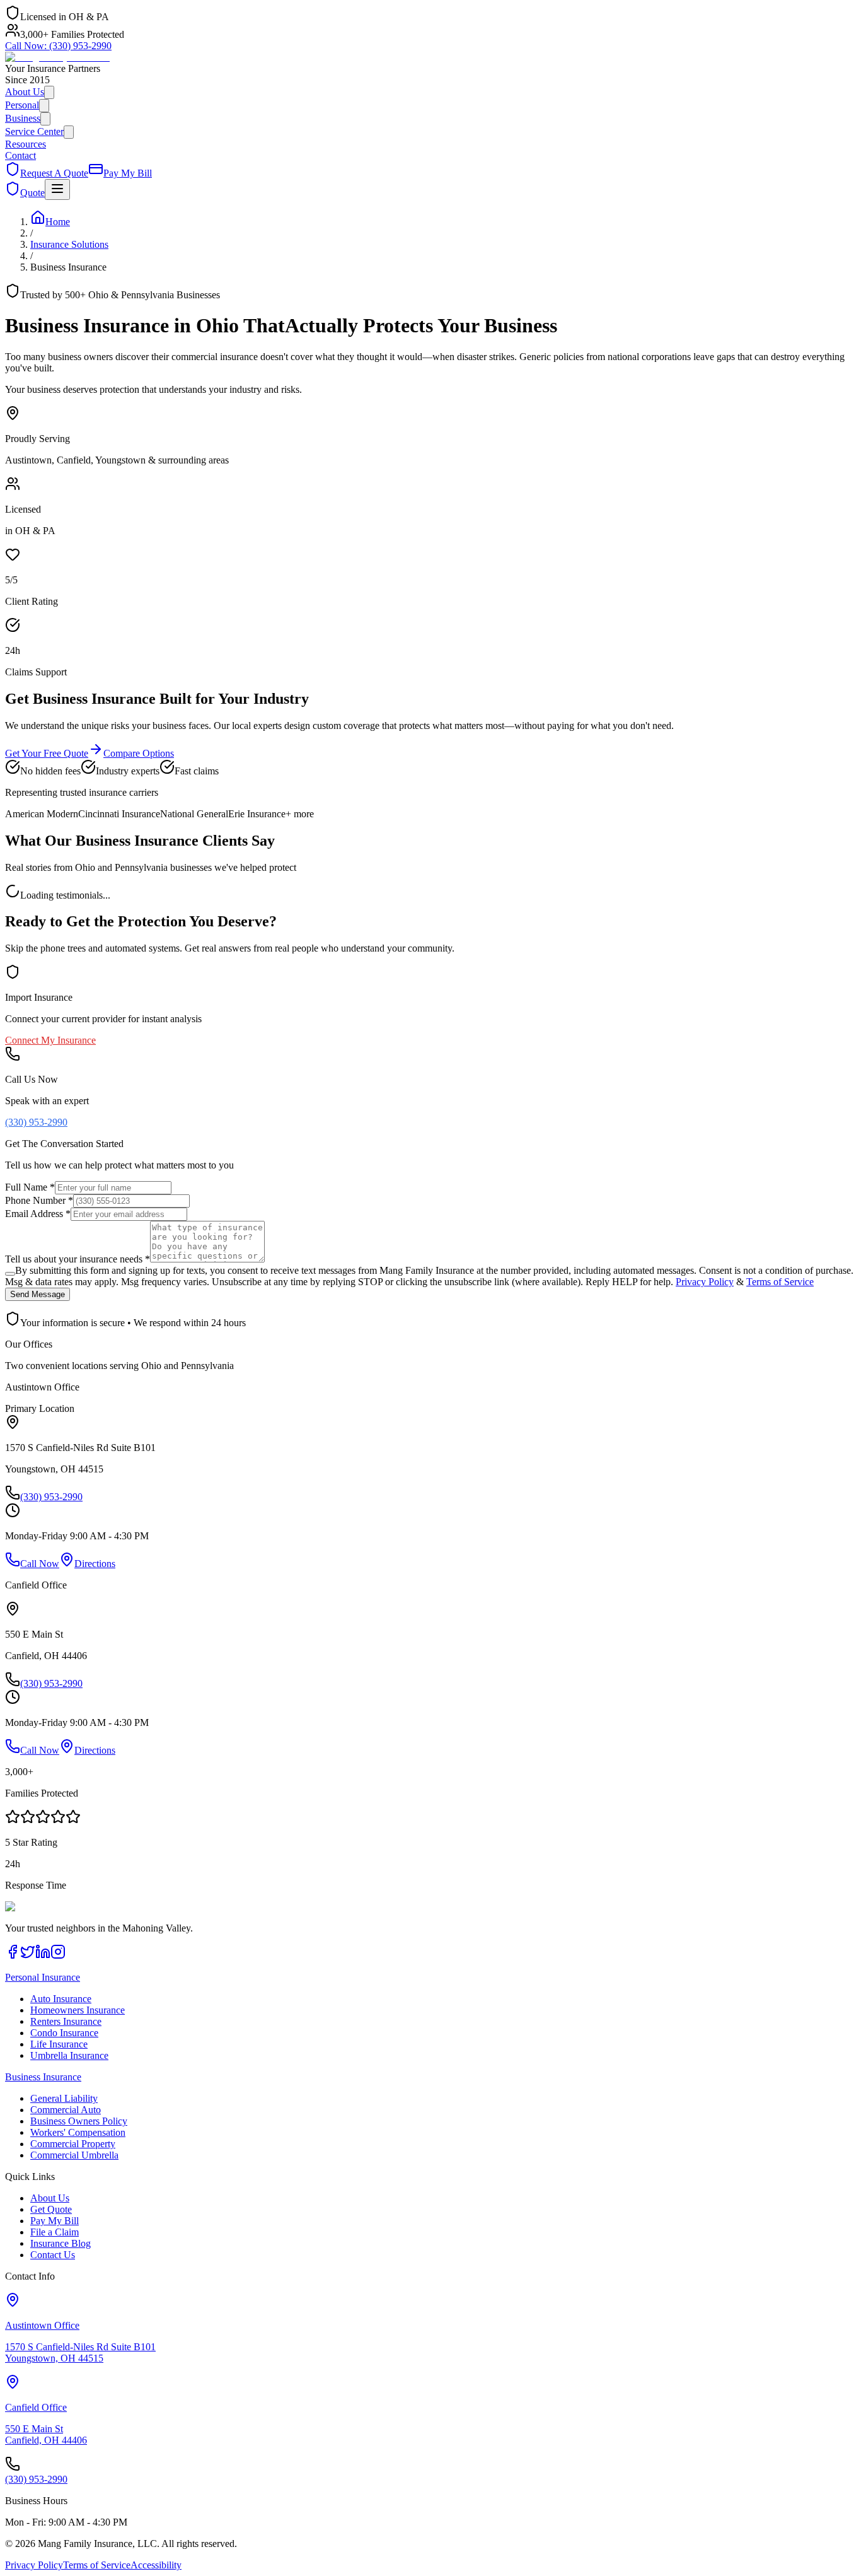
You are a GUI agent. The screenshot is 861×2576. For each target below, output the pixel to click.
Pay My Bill (55, 2221)
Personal (22, 105)
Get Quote (51, 2209)
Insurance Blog (61, 2243)
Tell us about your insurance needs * (78, 1259)
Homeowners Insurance (78, 2010)
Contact (20, 155)
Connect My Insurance (50, 1040)
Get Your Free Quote (47, 753)
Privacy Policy (705, 1282)
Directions (95, 1564)
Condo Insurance (64, 2033)
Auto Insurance (61, 1999)
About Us (25, 92)
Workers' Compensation (78, 2132)
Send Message (38, 1294)
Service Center (34, 131)
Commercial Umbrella (74, 2155)
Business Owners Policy (79, 2121)
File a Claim (55, 2232)
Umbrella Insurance (69, 2055)
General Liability (64, 2098)
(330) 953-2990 (58, 46)
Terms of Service (780, 1282)
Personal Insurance (43, 1977)
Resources (26, 144)
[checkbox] (10, 1274)
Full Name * (30, 1187)
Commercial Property (73, 2144)
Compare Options (139, 753)
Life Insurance (59, 2044)
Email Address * (38, 1214)
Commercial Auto (66, 2110)
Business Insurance (43, 2077)
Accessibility (156, 2565)
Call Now (40, 1564)
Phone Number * (39, 1200)
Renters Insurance (66, 2021)
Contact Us (53, 2255)
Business (23, 118)
